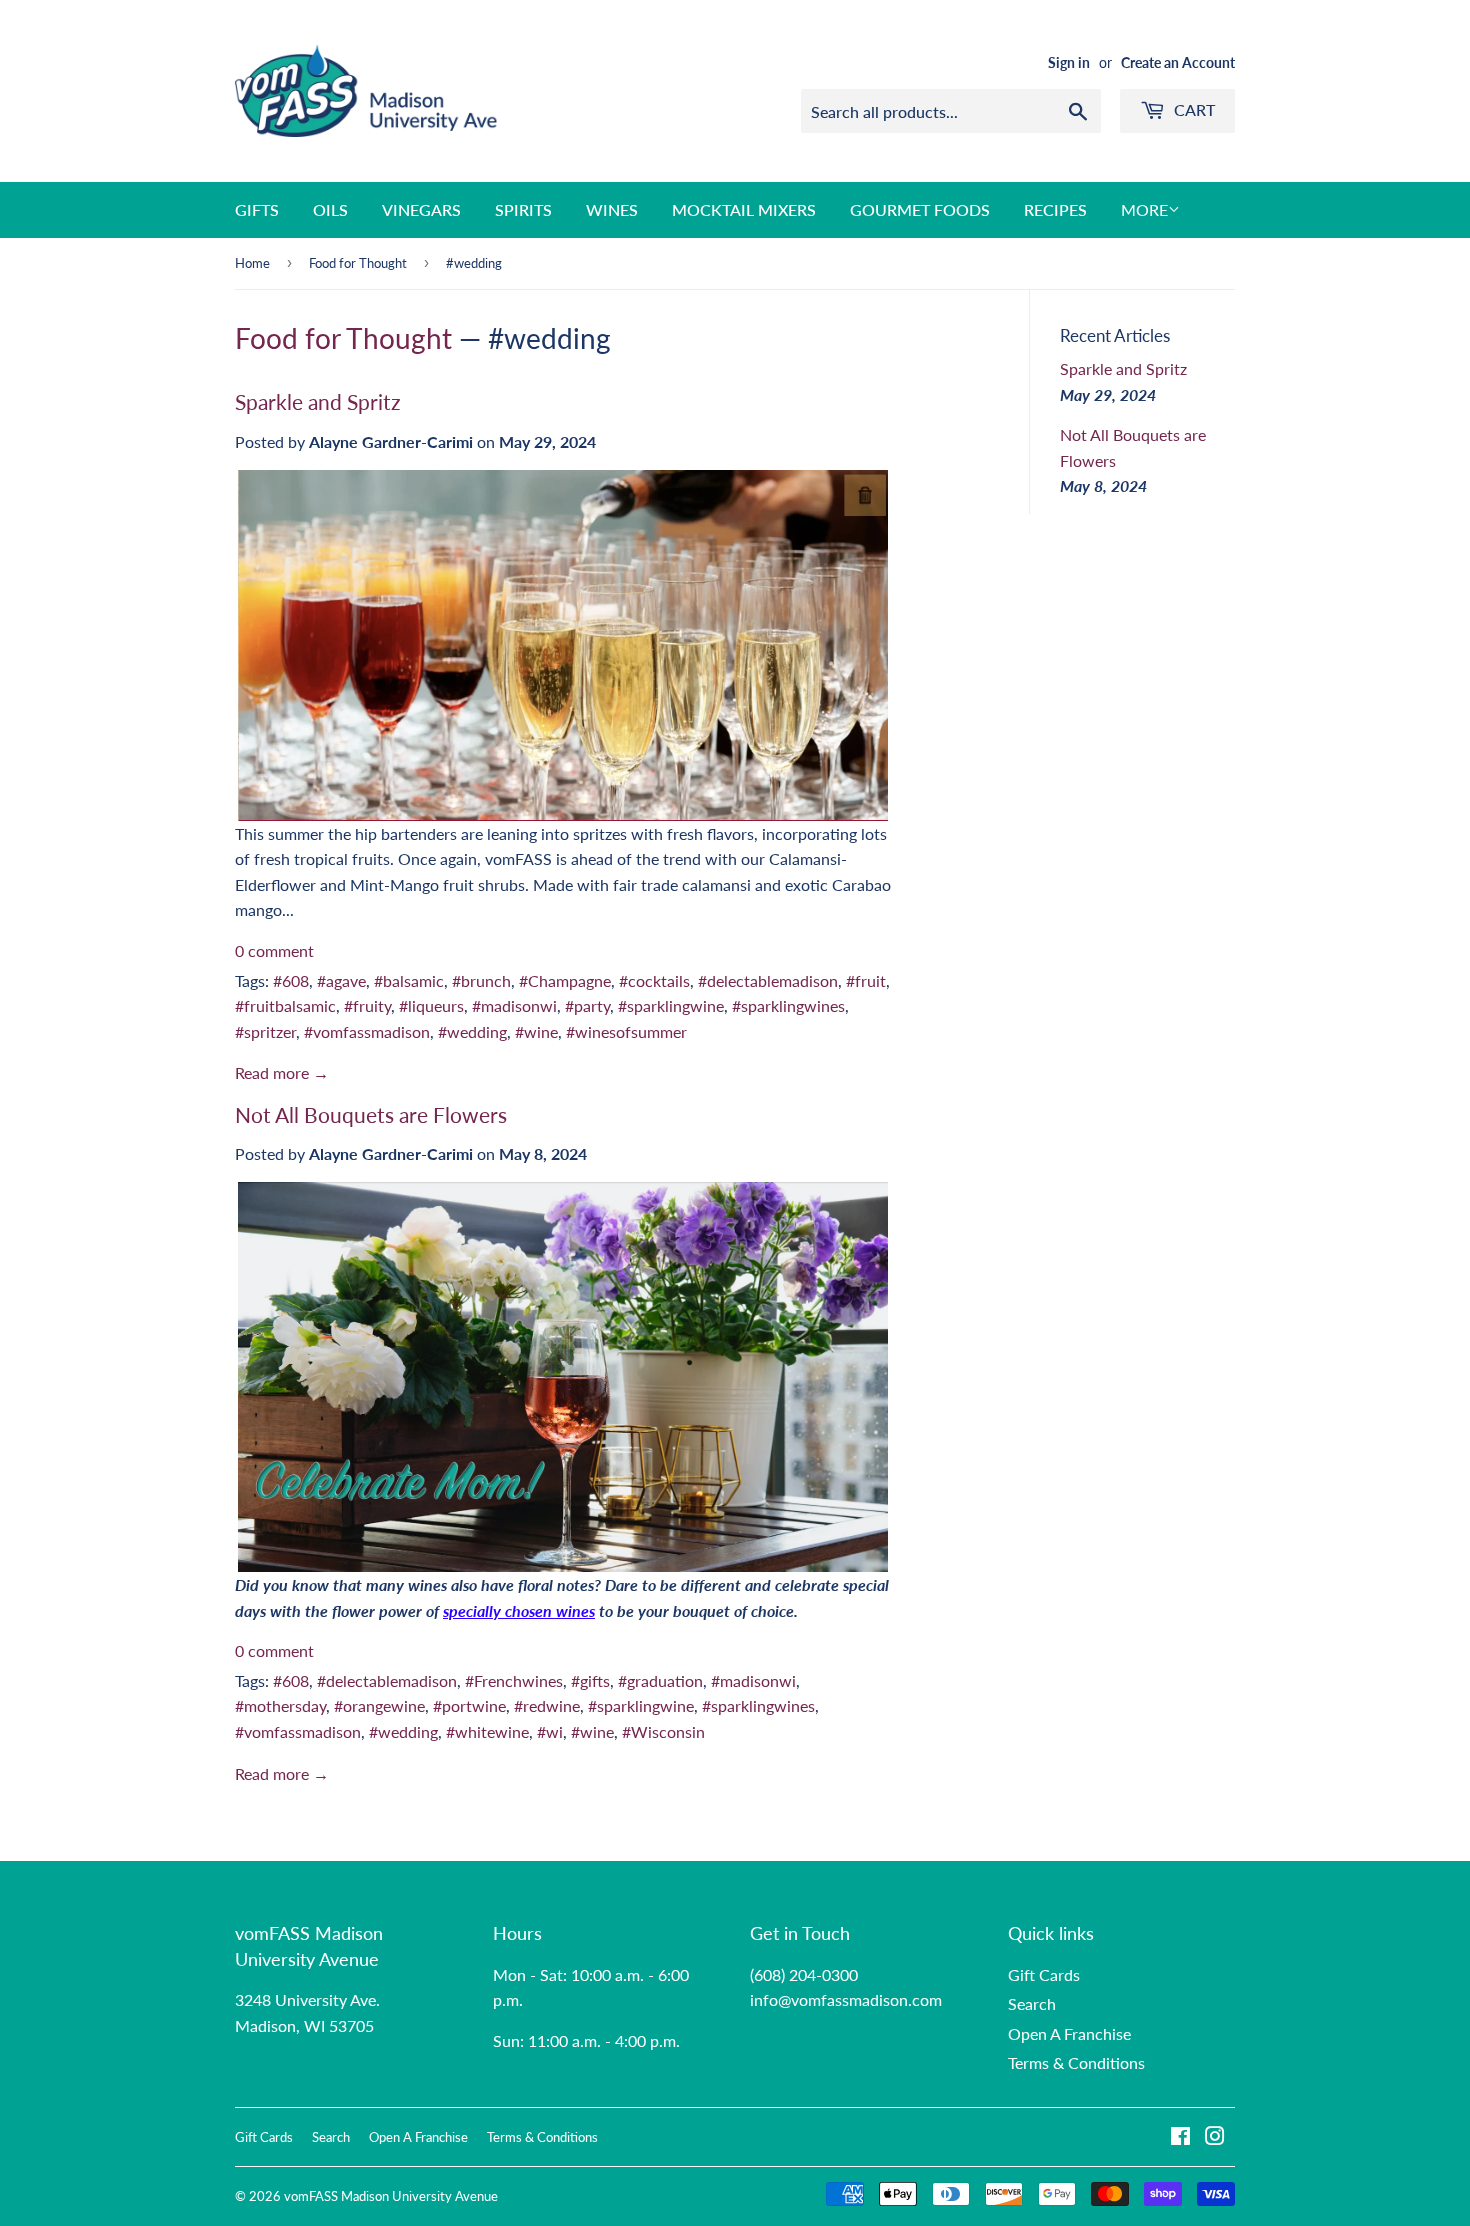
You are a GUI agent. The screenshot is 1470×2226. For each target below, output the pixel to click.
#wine (536, 1031)
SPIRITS (523, 209)
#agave (341, 980)
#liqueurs (431, 1005)
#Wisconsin (663, 1731)
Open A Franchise (1069, 2033)
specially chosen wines (519, 1610)
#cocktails (654, 980)
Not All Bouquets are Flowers (371, 1115)
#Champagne (565, 980)
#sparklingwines (788, 1005)
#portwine (469, 1705)
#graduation (660, 1680)
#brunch (481, 980)
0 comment (274, 950)
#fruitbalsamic (285, 1005)
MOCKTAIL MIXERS (744, 209)
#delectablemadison (768, 980)
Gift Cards (1044, 1974)
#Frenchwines (514, 1680)
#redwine (547, 1705)
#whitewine (487, 1731)
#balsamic (409, 980)
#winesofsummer (626, 1031)
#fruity (367, 1005)
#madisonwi (514, 1005)
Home (252, 263)
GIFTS (257, 209)
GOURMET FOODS (920, 209)
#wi (550, 1731)
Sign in (1069, 63)
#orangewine (379, 1705)
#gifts (590, 1680)
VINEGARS (421, 209)
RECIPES (1055, 209)
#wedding (472, 1031)
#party (587, 1005)
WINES (612, 209)
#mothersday (280, 1705)
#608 (291, 980)
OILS (330, 209)
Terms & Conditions (1076, 2062)
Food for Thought (358, 263)
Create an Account (1178, 63)
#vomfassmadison (367, 1031)
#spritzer (265, 1031)
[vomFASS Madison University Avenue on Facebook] (1180, 2137)
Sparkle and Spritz (317, 402)
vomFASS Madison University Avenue (391, 2196)
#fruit (866, 980)
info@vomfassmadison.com (846, 1999)
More (1144, 209)
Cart (1192, 109)
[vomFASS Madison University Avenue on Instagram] (1215, 2137)
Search (1032, 2003)
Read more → (282, 1072)
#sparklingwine (671, 1005)
